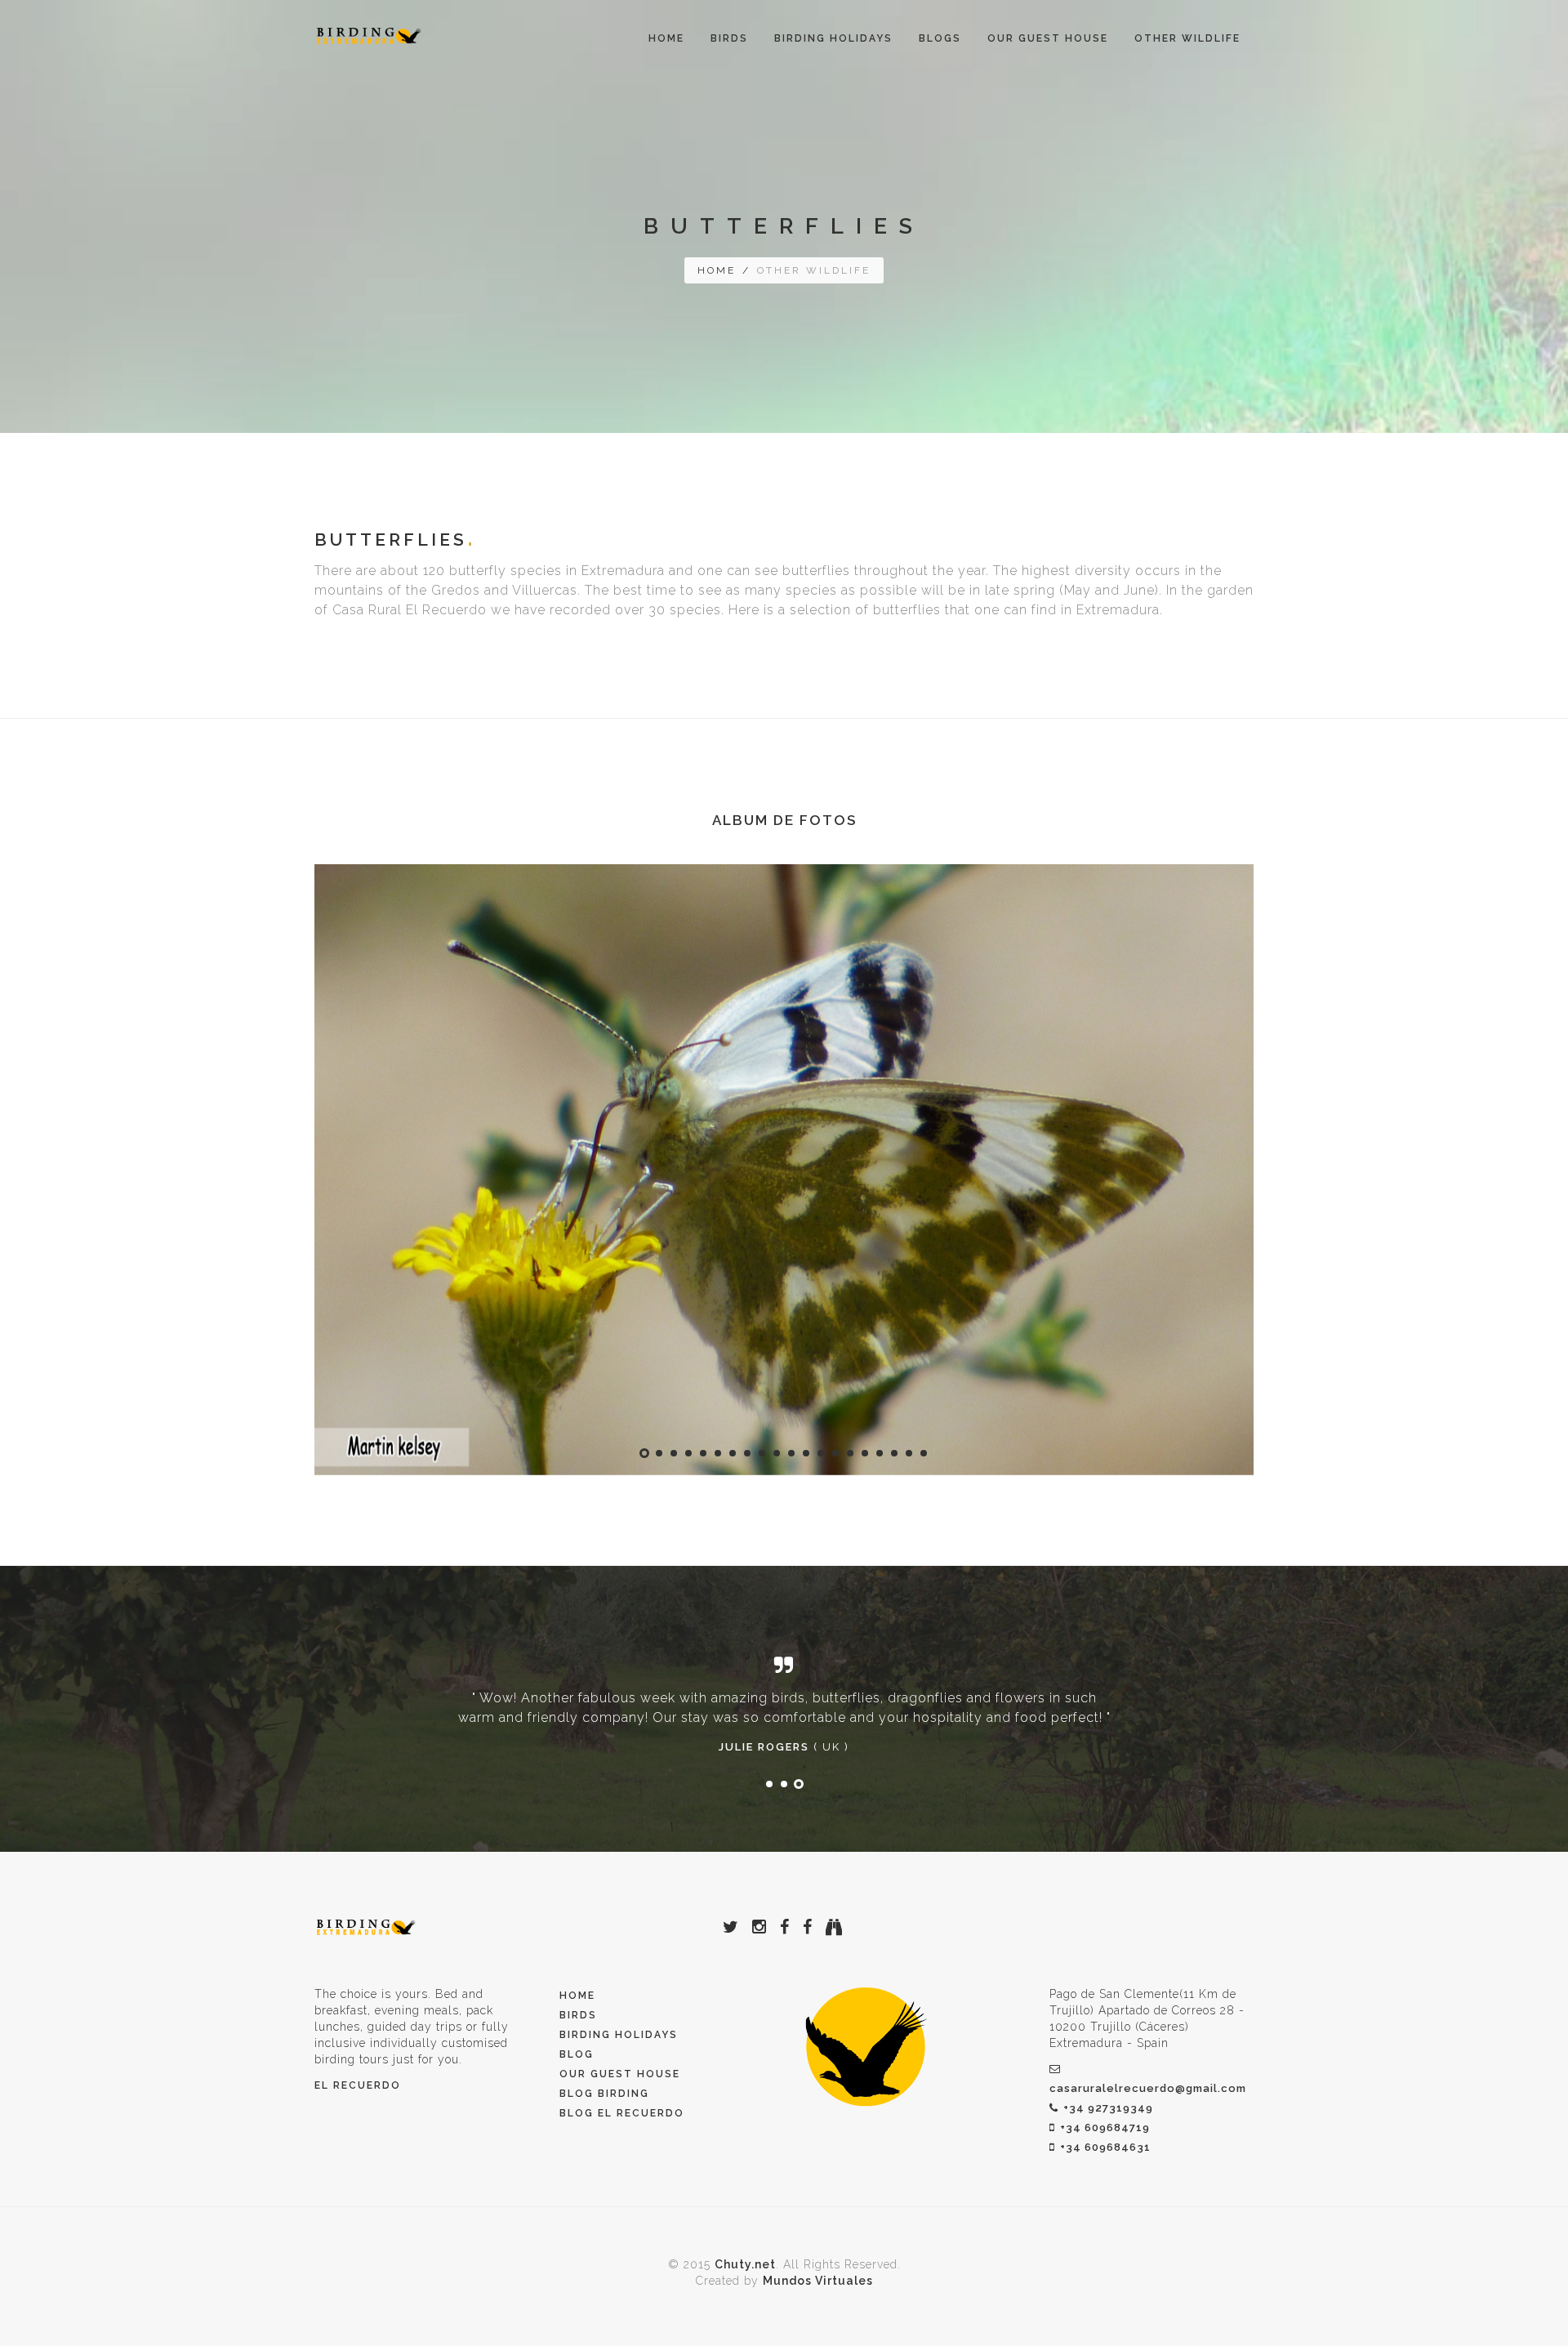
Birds (578, 2015)
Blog (577, 2054)
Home (666, 38)
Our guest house (1048, 38)
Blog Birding (604, 2094)
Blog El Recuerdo (622, 2113)
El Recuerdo (358, 2085)
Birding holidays (619, 2035)
